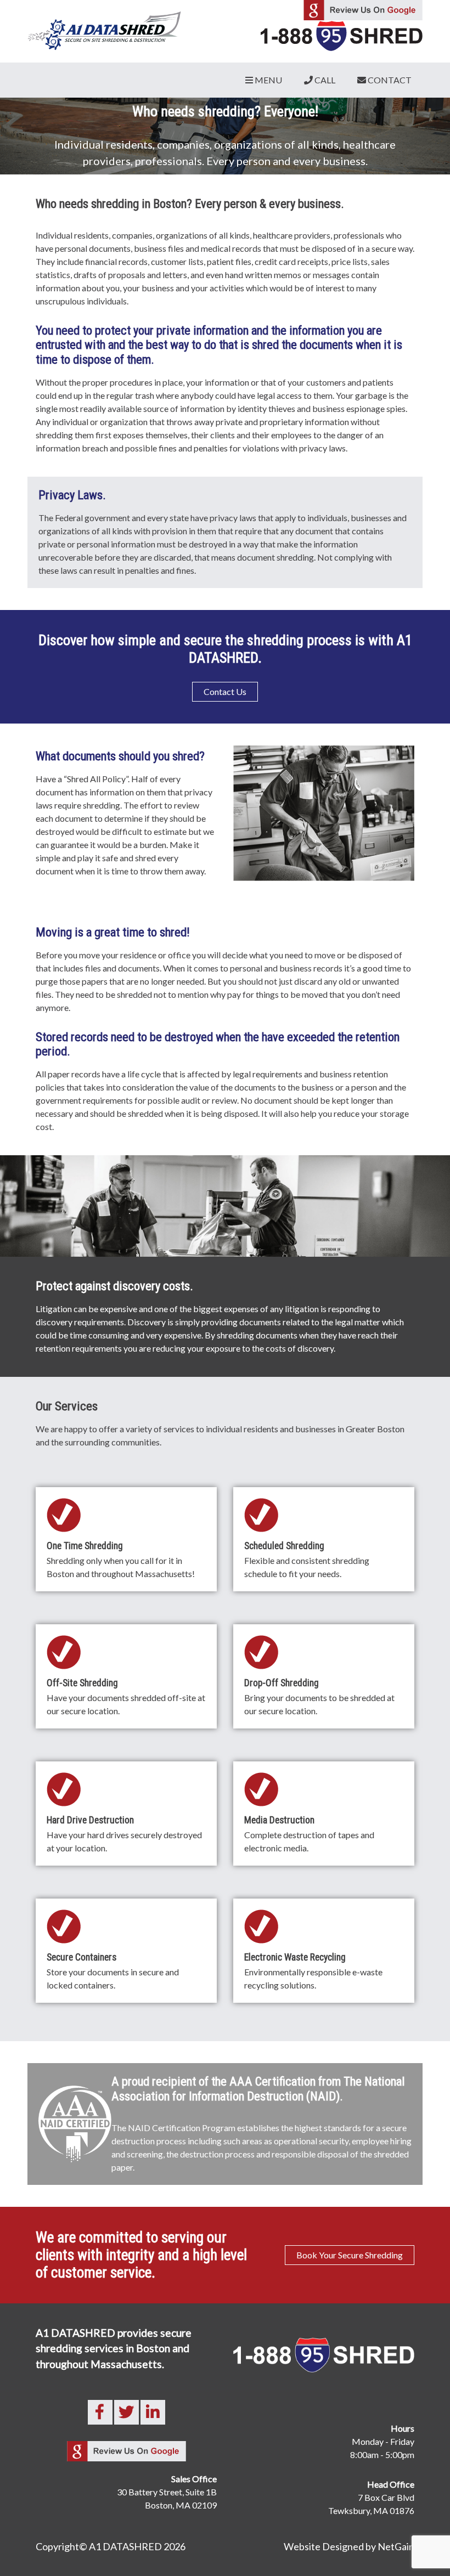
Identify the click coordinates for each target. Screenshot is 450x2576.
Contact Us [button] (225, 691)
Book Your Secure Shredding (350, 2255)
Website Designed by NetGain (349, 2546)
